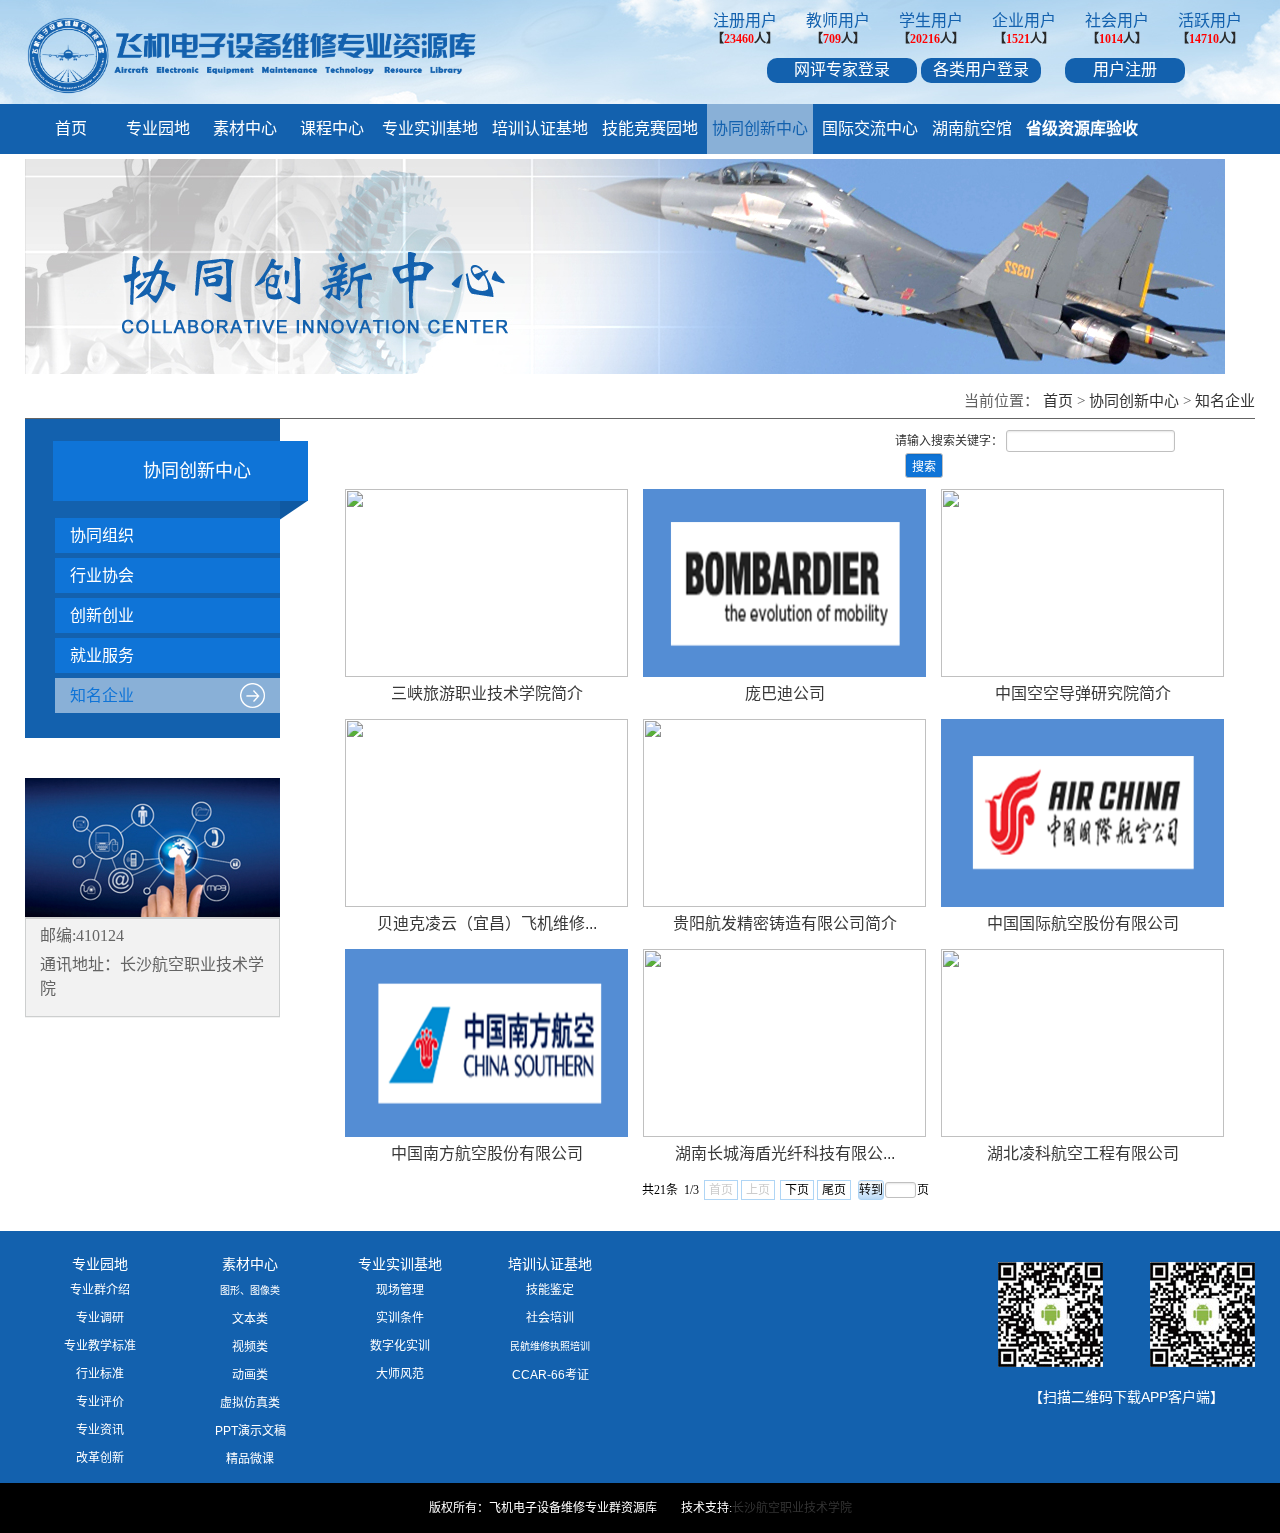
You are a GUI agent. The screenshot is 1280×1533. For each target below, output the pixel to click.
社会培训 (550, 1318)
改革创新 (100, 1458)
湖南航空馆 (972, 128)
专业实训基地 (430, 128)
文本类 (250, 1319)
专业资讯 (100, 1430)
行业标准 (100, 1374)
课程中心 (332, 128)
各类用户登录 (981, 69)
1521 (1018, 39)
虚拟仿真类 (250, 1403)
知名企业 (1225, 401)
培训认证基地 (540, 128)
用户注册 (1125, 69)
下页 (797, 1190)
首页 (71, 128)
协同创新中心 (760, 128)
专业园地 (158, 128)
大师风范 (400, 1374)
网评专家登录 (842, 69)
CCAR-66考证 (550, 1375)
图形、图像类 (250, 1290)
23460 (739, 39)
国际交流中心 (870, 128)
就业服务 (102, 655)
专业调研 (100, 1318)
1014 (1111, 39)
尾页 (834, 1190)
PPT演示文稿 (250, 1431)
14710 (1204, 39)
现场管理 (400, 1290)
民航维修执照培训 (550, 1346)
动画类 (250, 1375)
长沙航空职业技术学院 (792, 1508)
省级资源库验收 (1082, 128)
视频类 (250, 1347)
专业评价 (100, 1402)
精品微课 (250, 1459)
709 (832, 39)
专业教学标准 (100, 1346)
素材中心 (245, 128)
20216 (925, 39)
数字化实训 (400, 1346)
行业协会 (102, 575)
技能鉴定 (550, 1290)
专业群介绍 (100, 1290)
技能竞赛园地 (650, 128)
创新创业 (102, 615)
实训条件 (400, 1318)
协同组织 (102, 535)
